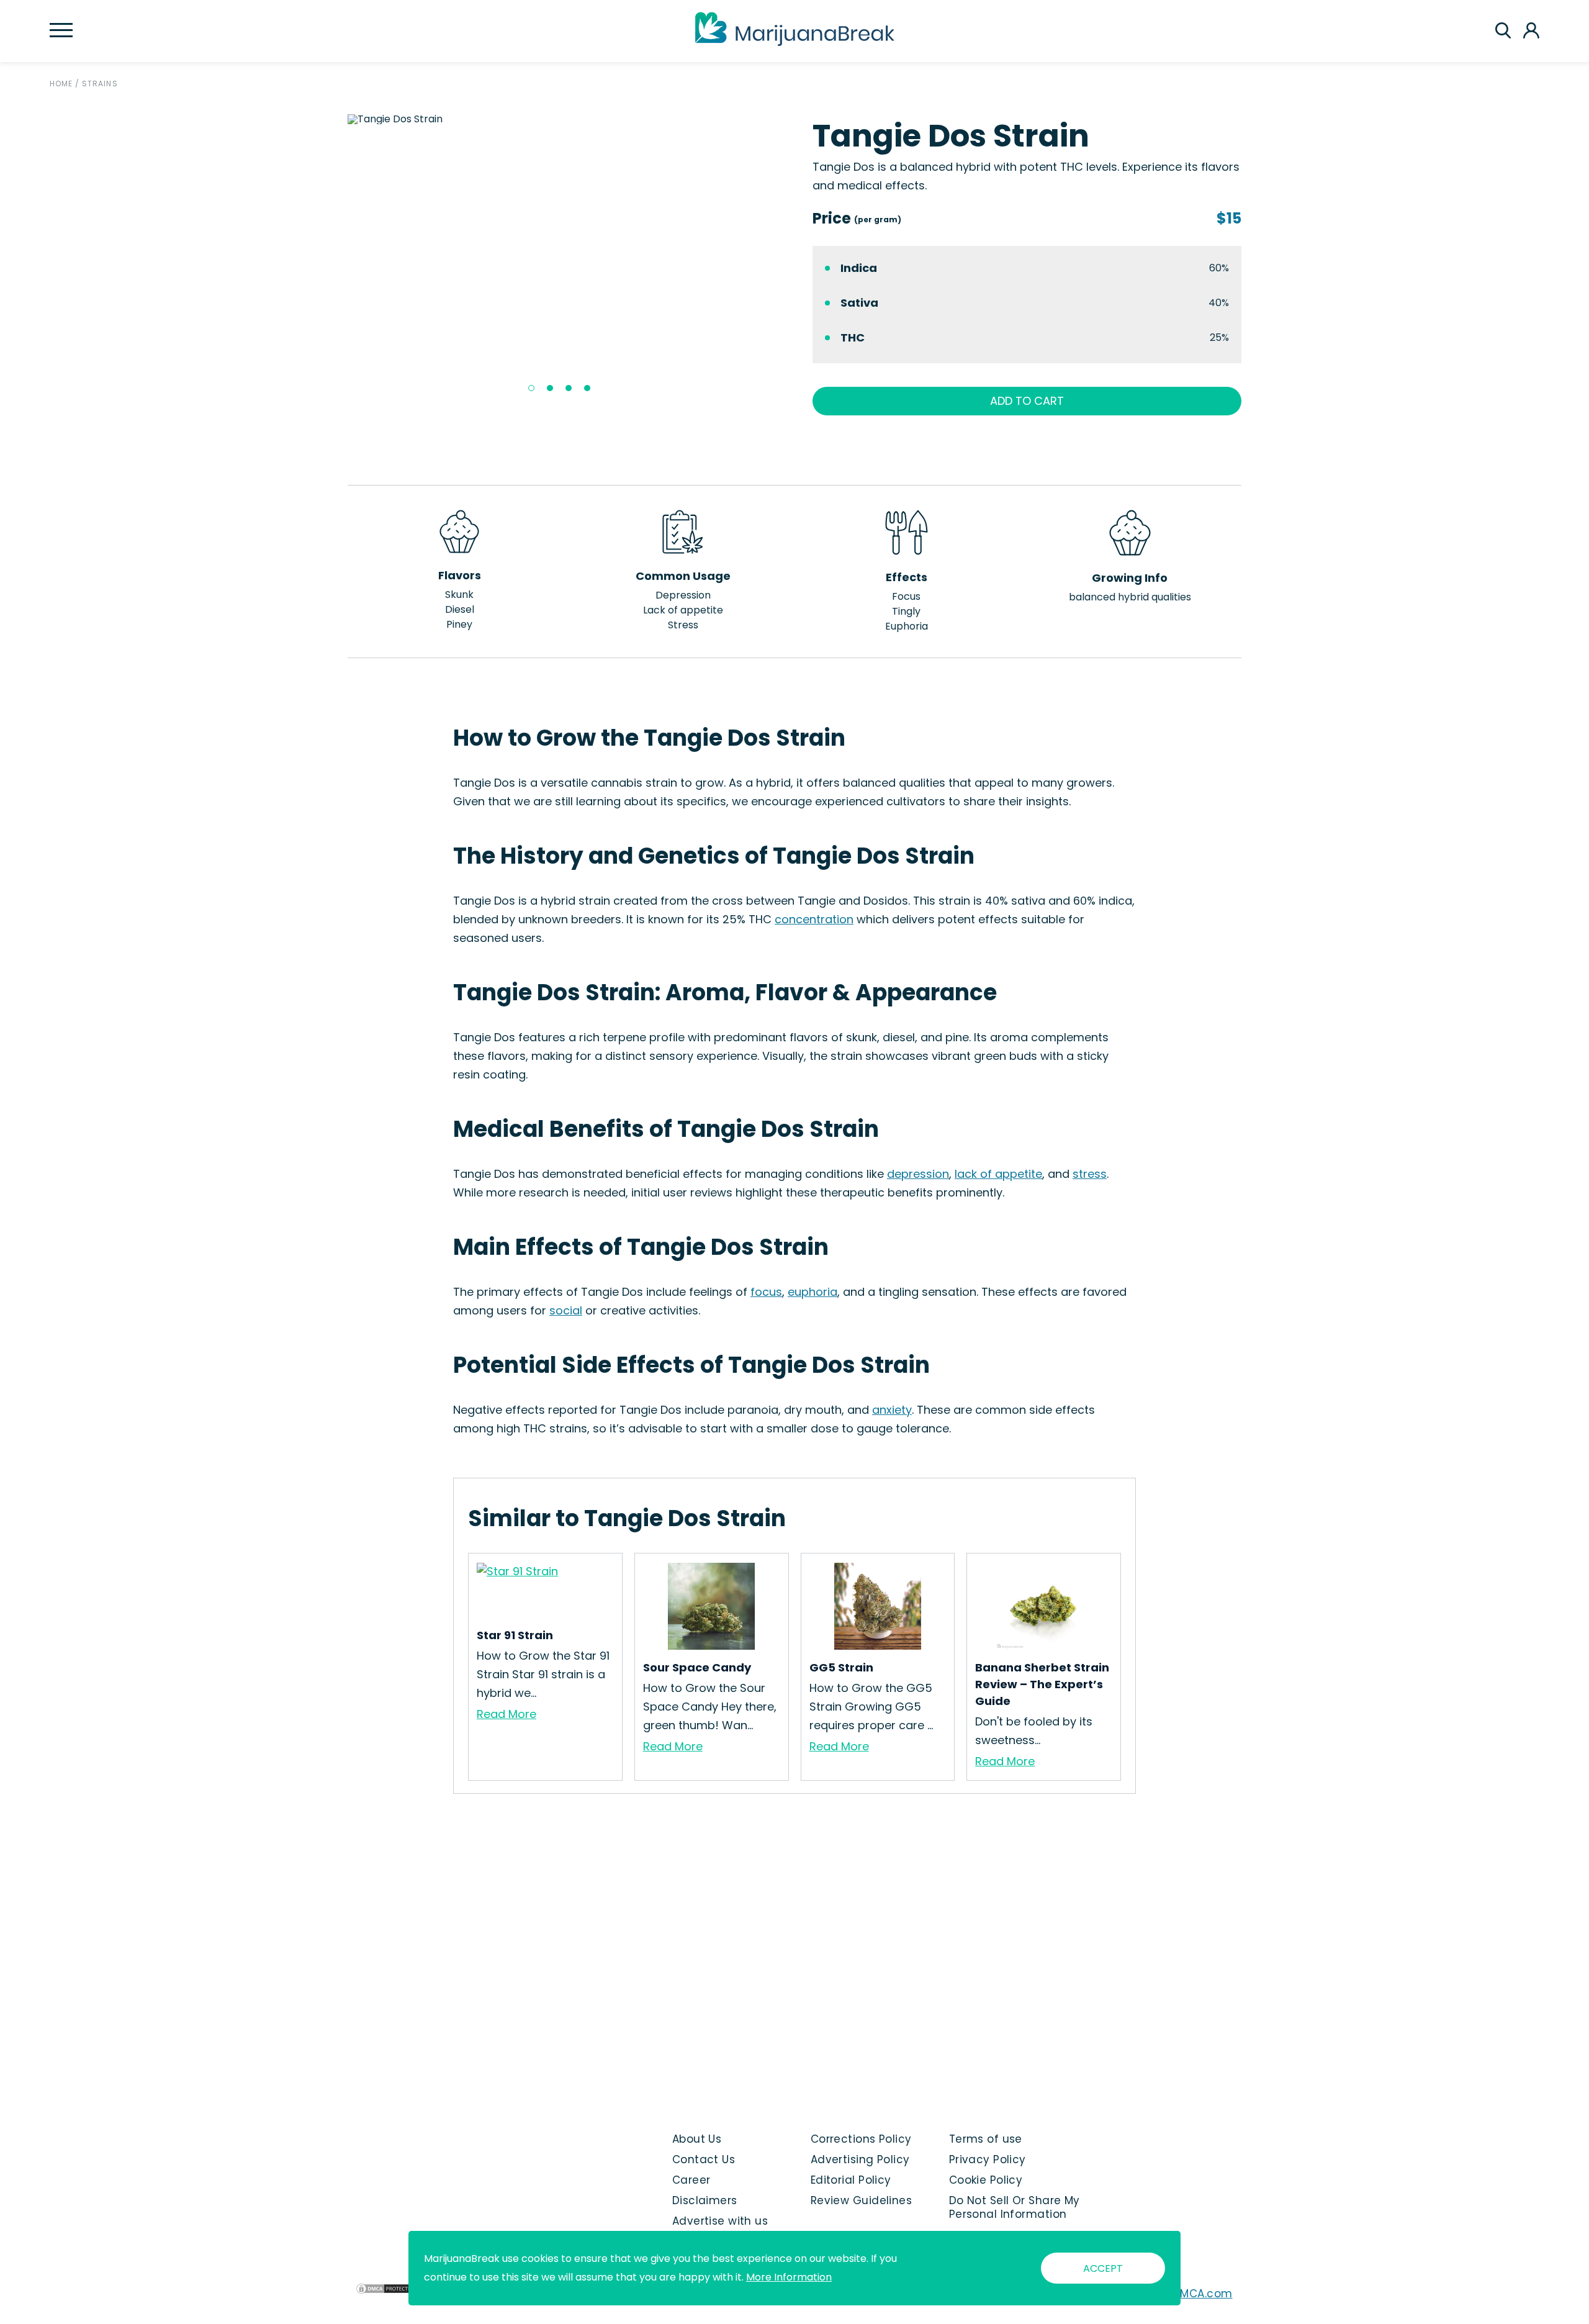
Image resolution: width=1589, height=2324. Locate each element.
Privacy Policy (988, 2159)
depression (918, 1174)
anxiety (892, 1410)
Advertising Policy (860, 2159)
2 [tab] (550, 388)
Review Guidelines (861, 2200)
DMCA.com (1203, 2294)
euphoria (813, 1292)
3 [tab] (569, 388)
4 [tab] (587, 388)
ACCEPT (1103, 2268)
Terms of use (986, 2139)
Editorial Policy (851, 2180)
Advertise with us (720, 2221)
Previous (338, 258)
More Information (789, 2277)
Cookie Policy (986, 2180)
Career (691, 2180)
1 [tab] (531, 388)
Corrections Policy (861, 2139)
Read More (506, 1714)
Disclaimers (705, 2200)
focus (766, 1292)
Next (786, 258)
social (566, 1310)
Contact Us (704, 2159)
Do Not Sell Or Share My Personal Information (1015, 2207)
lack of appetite (998, 1174)
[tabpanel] (562, 119)
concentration (814, 919)
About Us (697, 2139)
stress (1090, 1174)
